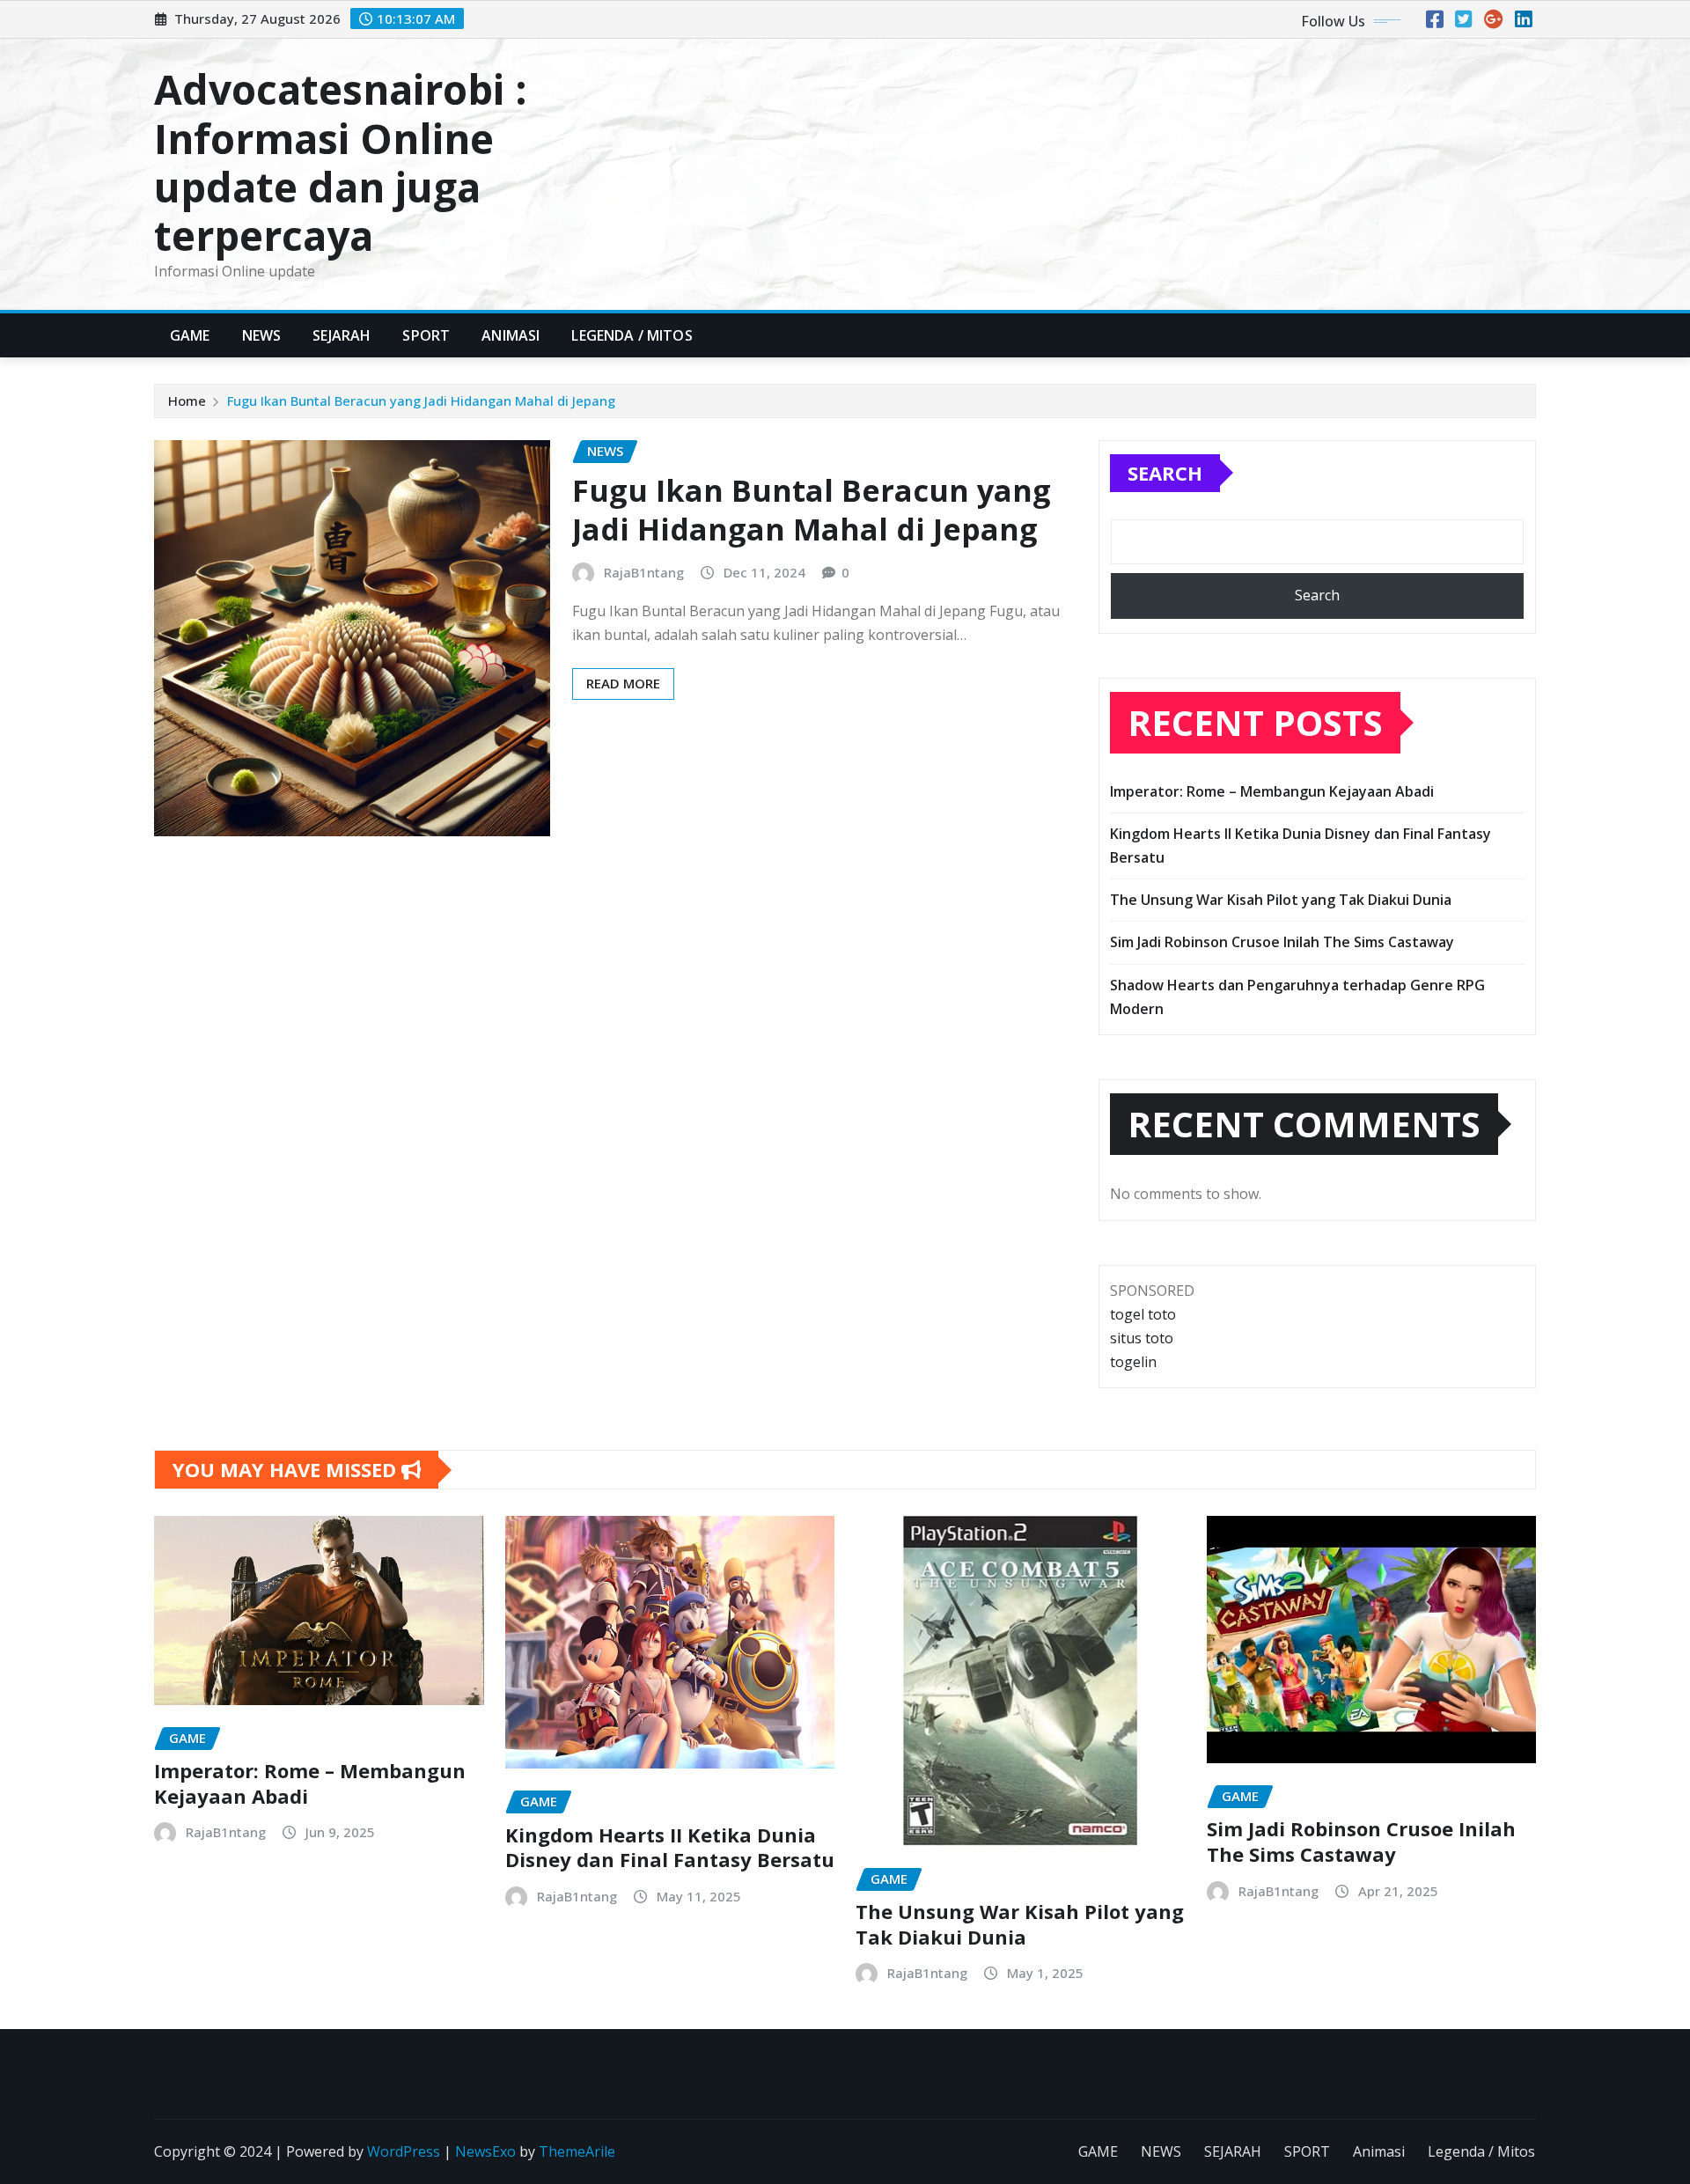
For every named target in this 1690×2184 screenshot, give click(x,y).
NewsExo (485, 2151)
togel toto (1143, 1314)
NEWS (262, 335)
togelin (1133, 1362)
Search (1165, 473)
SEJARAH (342, 335)
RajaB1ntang (644, 572)
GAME (190, 335)
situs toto (1142, 1338)
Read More (623, 683)
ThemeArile (577, 2151)
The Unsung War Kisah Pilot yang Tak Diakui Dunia (1281, 900)
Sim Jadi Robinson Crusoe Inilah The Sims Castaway (1282, 942)
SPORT (426, 335)
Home (187, 401)
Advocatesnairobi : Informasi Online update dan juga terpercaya (341, 162)
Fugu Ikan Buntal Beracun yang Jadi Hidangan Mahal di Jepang (421, 401)
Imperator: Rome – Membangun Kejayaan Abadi (1272, 791)
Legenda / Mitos (632, 335)
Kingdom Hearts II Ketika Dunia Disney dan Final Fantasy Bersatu (670, 1847)
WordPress (404, 2151)
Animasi (511, 335)
